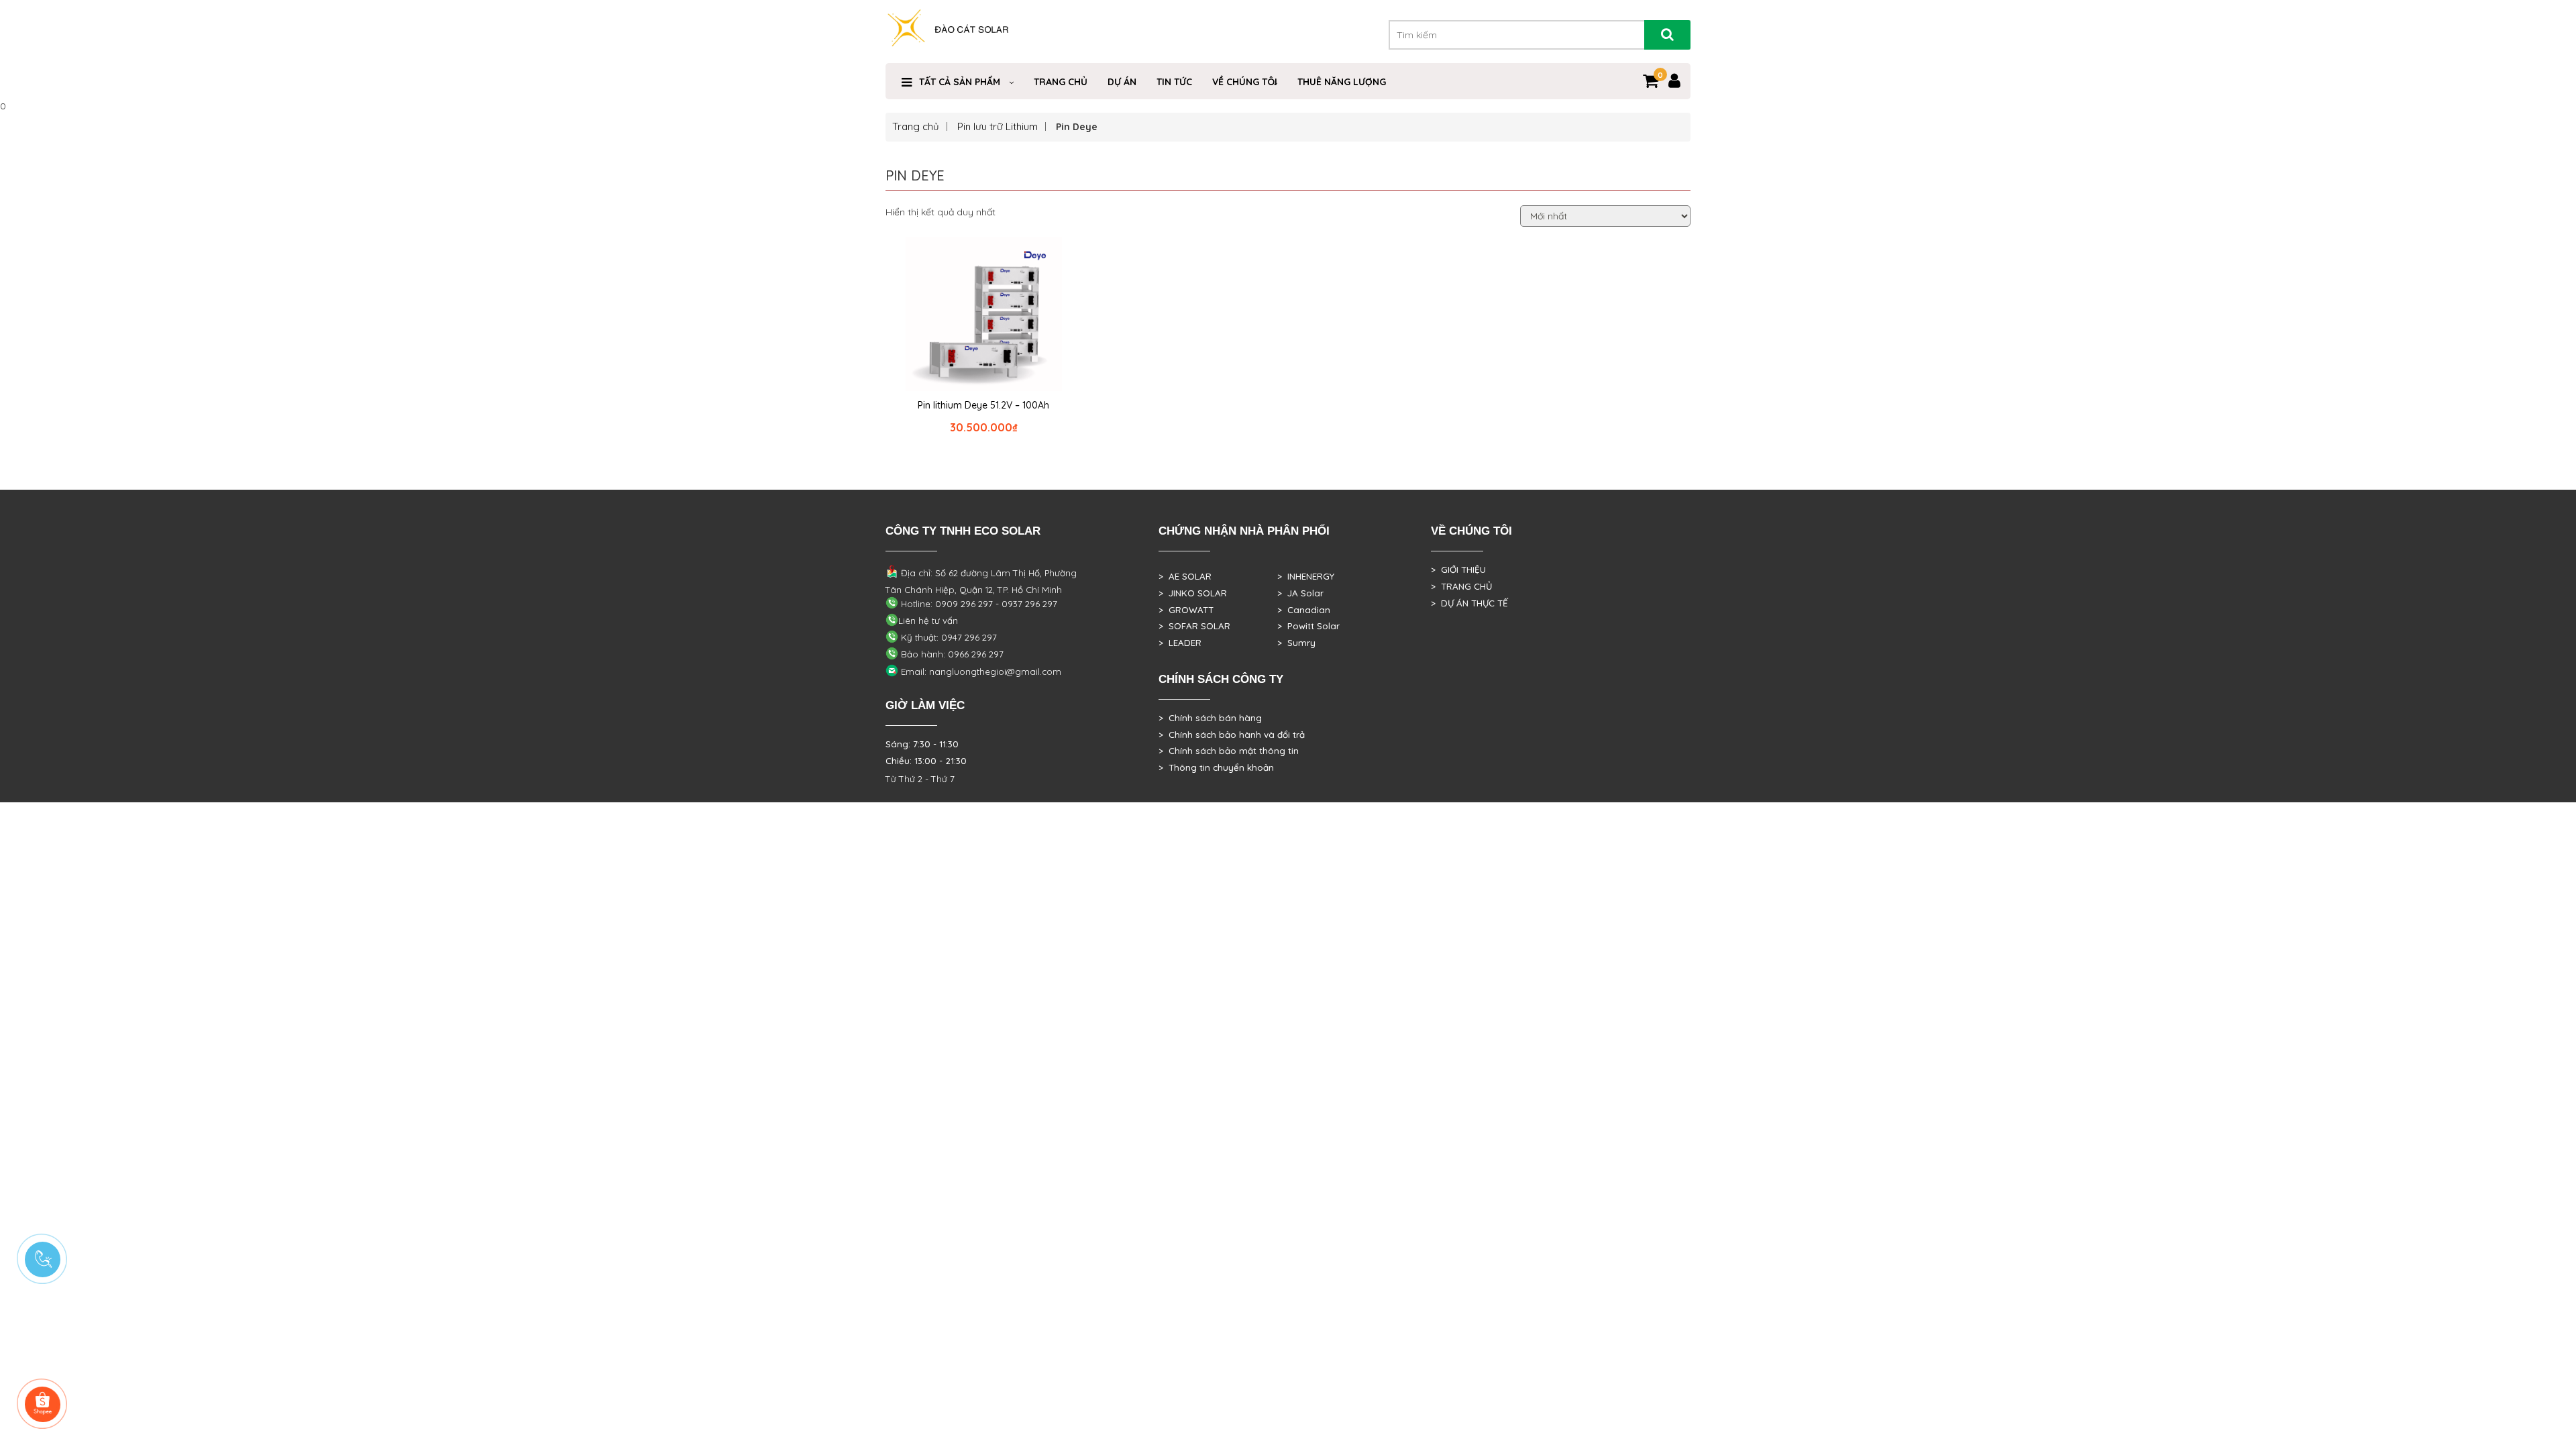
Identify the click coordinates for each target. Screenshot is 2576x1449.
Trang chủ (916, 126)
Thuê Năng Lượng (1342, 82)
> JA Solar (1300, 593)
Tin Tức (1174, 82)
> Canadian (1304, 610)
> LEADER (1180, 643)
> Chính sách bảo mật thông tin (1229, 751)
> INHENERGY (1306, 576)
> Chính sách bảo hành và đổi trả (1232, 735)
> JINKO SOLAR (1193, 593)
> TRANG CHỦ (1461, 586)
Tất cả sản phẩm (960, 82)
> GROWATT (1186, 610)
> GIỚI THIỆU (1458, 570)
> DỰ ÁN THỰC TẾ (1469, 603)
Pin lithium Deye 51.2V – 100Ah (983, 405)
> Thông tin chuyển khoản (1216, 767)
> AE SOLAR (1185, 576)
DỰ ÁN (1122, 82)
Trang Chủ (1061, 82)
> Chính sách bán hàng (1210, 718)
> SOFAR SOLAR (1194, 626)
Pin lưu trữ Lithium (998, 126)
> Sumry (1296, 643)
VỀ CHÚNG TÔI (1245, 82)
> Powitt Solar (1308, 626)
